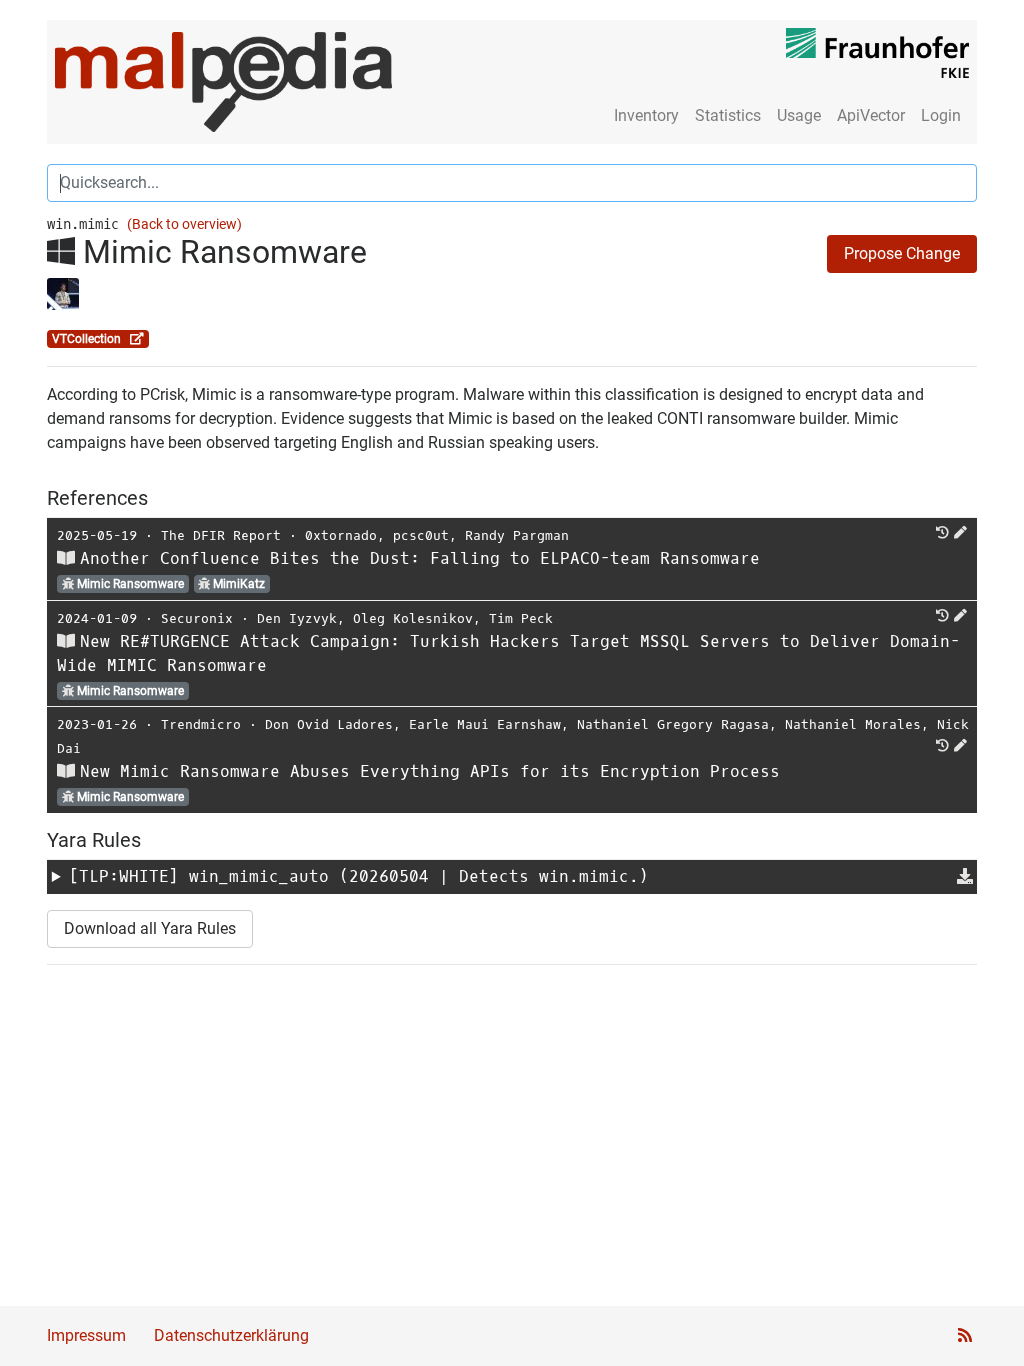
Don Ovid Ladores (329, 724)
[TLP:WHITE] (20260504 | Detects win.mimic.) (359, 876)
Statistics (728, 115)
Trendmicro (201, 724)
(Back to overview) (184, 224)
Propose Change (902, 253)
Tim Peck (521, 618)
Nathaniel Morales (853, 724)
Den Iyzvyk (297, 618)
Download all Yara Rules (150, 928)
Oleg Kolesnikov (413, 618)
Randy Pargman (517, 535)
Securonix (197, 618)
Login (941, 115)
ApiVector (871, 115)
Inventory (646, 115)
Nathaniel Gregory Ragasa (673, 724)
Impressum (86, 1335)
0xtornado (341, 535)
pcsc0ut (421, 535)
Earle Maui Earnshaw (485, 724)
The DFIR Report (221, 535)
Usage (799, 115)
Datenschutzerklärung (231, 1335)
